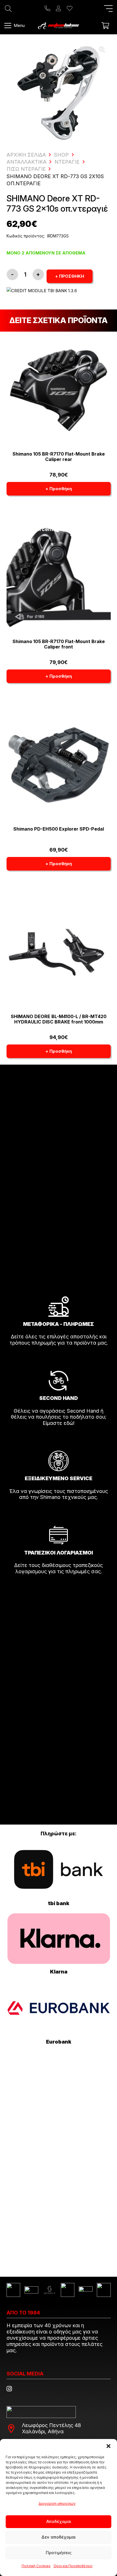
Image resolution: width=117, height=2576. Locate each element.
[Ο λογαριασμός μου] (58, 9)
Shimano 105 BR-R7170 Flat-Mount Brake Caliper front (59, 644)
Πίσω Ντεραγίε (26, 169)
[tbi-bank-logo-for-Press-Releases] (59, 1870)
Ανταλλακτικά (27, 162)
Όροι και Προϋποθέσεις (73, 2566)
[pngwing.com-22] (59, 1939)
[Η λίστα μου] (70, 9)
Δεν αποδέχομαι (58, 2537)
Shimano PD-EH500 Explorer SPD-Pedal (59, 829)
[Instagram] (9, 2389)
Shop (61, 155)
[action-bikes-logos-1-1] (58, 26)
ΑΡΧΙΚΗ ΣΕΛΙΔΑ (26, 155)
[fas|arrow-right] (58, 1359)
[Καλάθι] (105, 26)
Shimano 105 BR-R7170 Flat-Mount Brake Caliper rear (59, 457)
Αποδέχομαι (59, 2521)
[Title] (47, 9)
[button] (108, 2446)
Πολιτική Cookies (36, 2566)
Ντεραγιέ (67, 162)
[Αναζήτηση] (8, 9)
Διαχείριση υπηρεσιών (57, 2504)
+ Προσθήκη (70, 276)
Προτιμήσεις (59, 2553)
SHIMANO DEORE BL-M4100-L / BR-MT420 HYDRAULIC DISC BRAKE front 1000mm (59, 1019)
